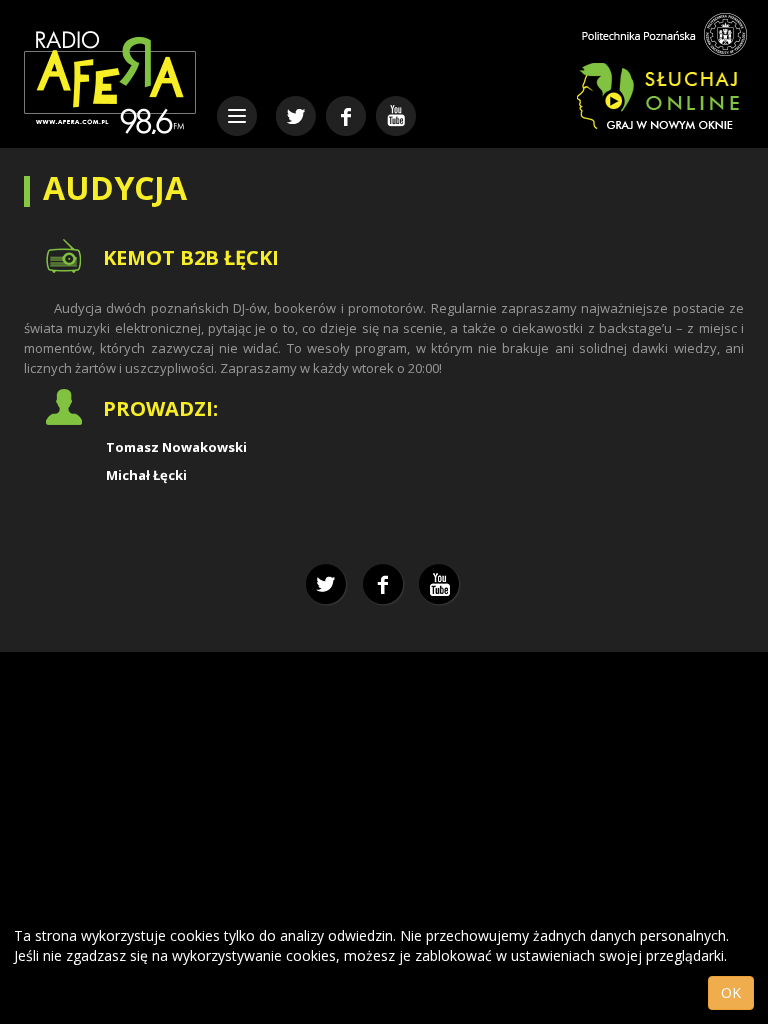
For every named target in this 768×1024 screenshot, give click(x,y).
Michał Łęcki (146, 475)
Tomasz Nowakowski (176, 447)
